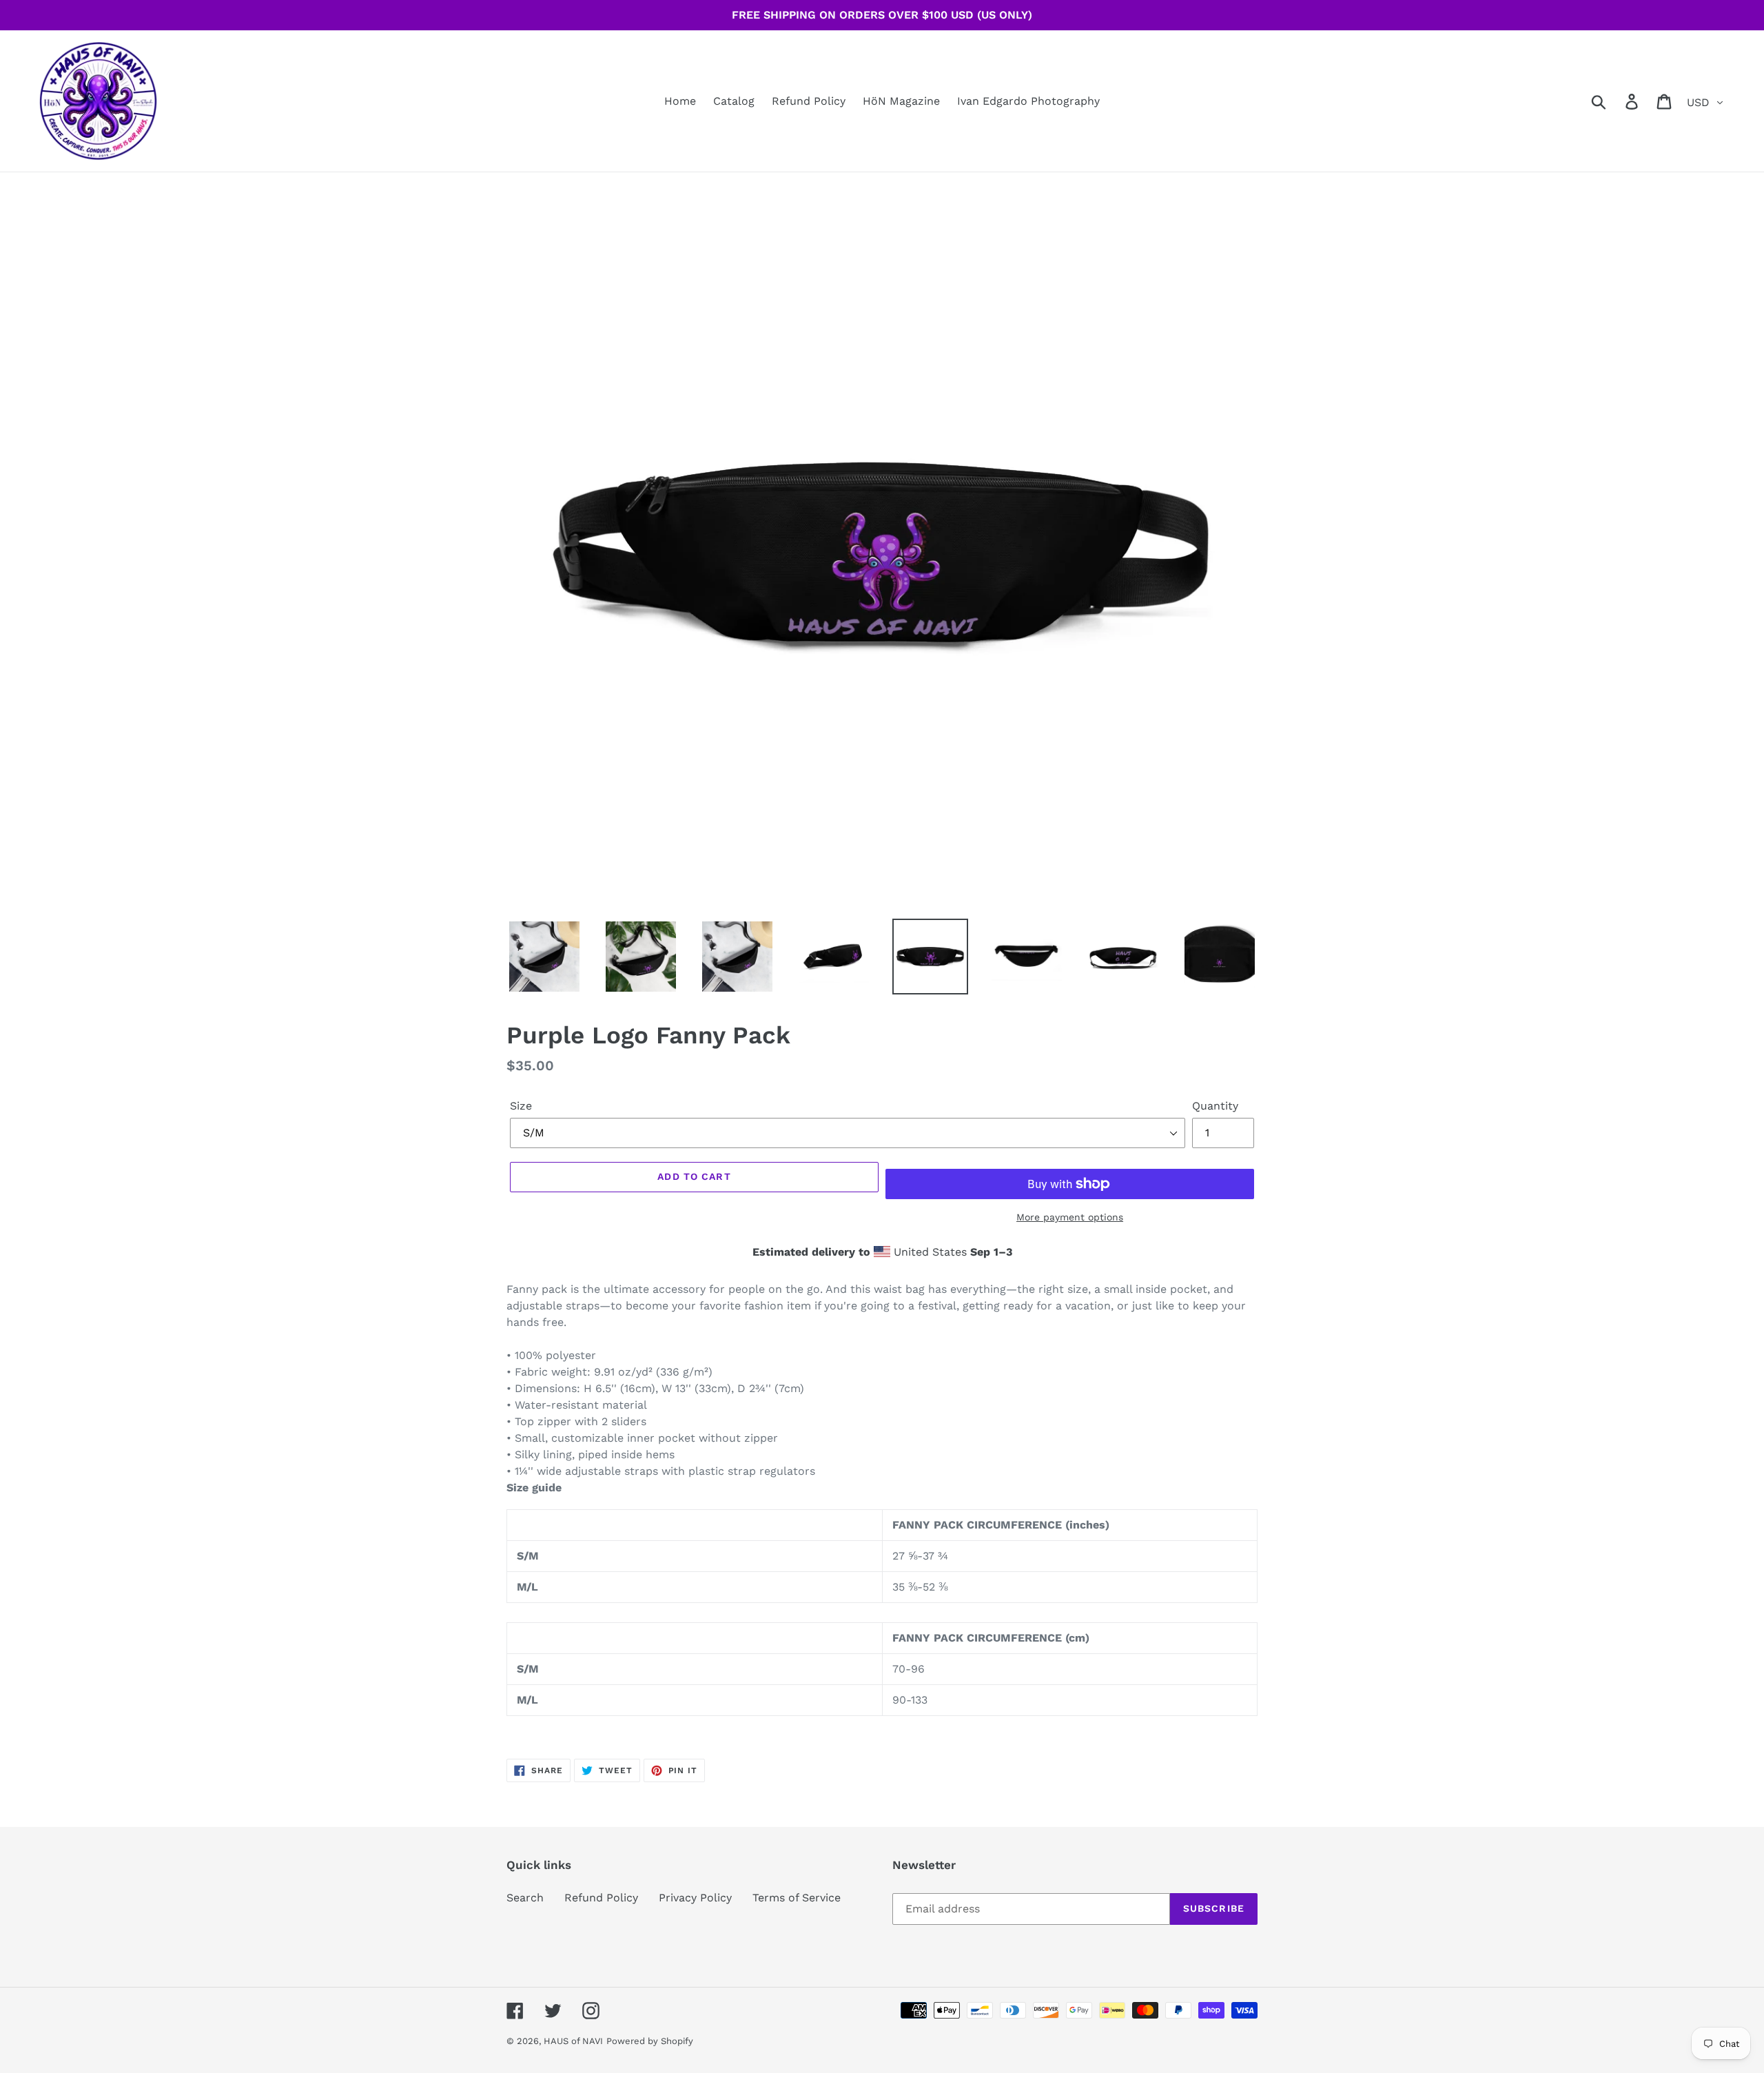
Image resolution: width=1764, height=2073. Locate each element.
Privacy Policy (695, 1898)
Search (525, 1898)
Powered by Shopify (650, 2041)
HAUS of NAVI (573, 2041)
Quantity (1215, 1106)
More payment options (1070, 1217)
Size (521, 1106)
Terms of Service (797, 1898)
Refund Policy (601, 1898)
